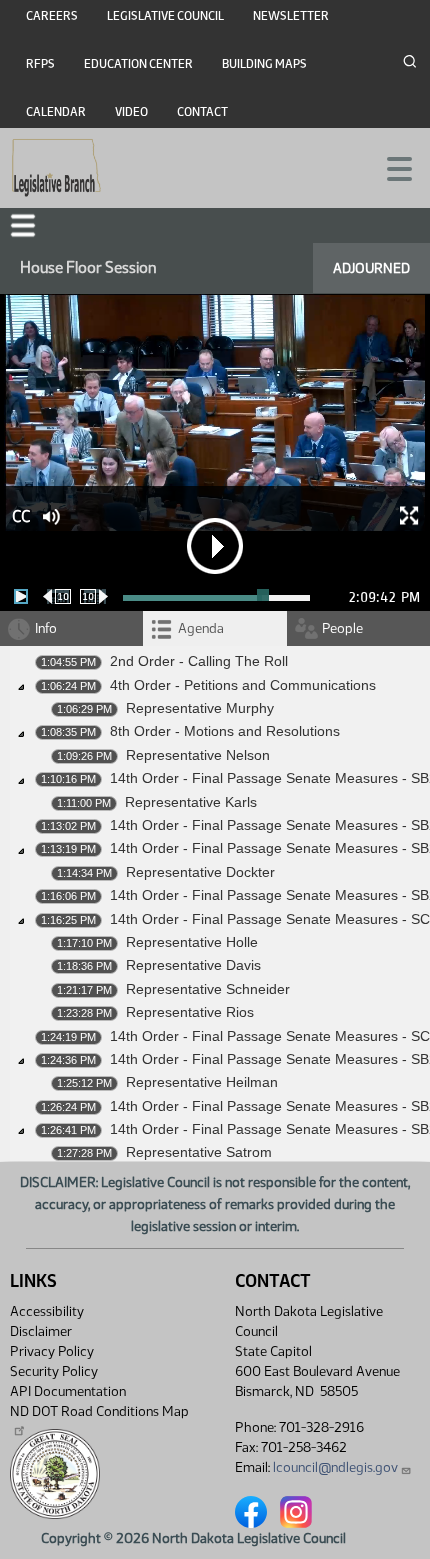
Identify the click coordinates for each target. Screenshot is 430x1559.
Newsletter (291, 16)
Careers (52, 16)
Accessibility (47, 1311)
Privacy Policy (52, 1351)
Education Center (138, 64)
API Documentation (68, 1391)
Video (131, 112)
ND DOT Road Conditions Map (99, 1411)
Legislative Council (165, 16)
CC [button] (21, 516)
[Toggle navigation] (391, 167)
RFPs (40, 64)
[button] (23, 225)
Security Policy (54, 1371)
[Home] (56, 168)
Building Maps (264, 64)
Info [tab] (46, 628)
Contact (202, 112)
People (342, 628)
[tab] (214, 628)
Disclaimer (41, 1331)
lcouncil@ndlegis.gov (335, 1467)
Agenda (201, 628)
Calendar (56, 112)
